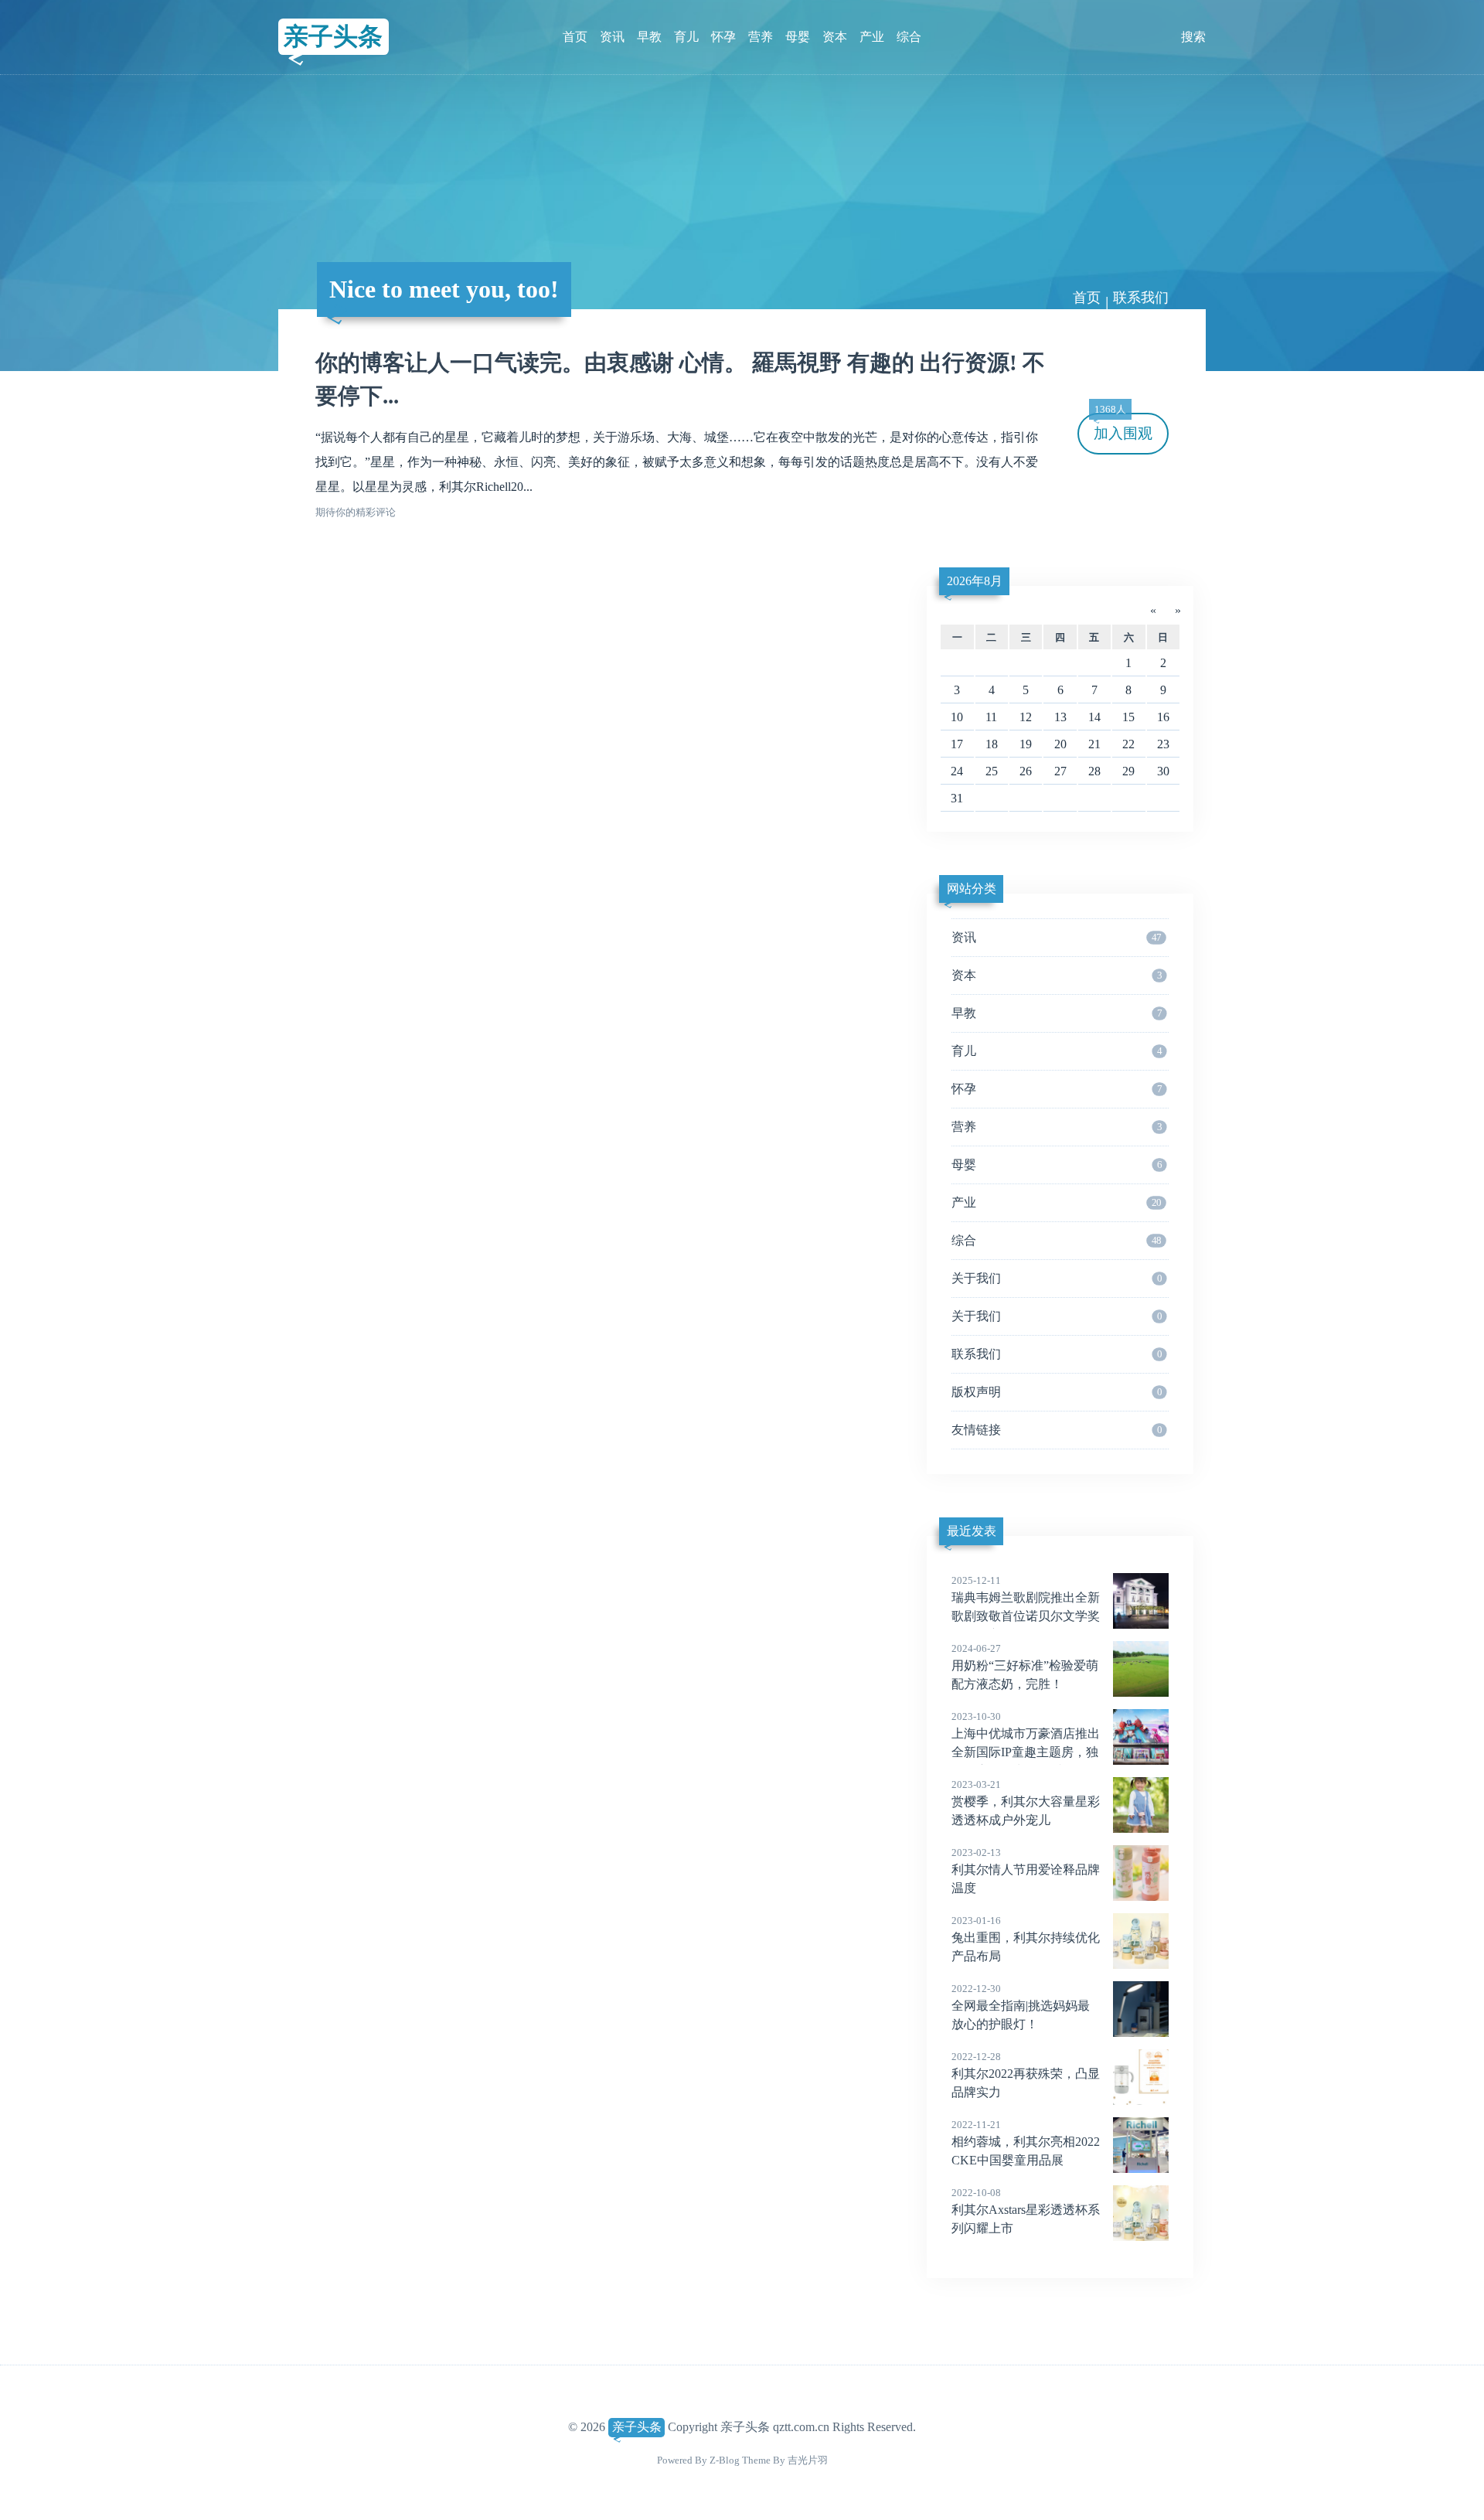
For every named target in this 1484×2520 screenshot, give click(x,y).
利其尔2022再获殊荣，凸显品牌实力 (1026, 2075)
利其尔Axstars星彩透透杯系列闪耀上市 (1026, 2211)
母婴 (798, 37)
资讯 (612, 37)
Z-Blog (725, 2460)
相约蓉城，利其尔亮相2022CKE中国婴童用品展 (1026, 2143)
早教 (649, 37)
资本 (835, 37)
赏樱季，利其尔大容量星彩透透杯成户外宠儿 (1026, 1803)
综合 (909, 37)
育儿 (686, 37)
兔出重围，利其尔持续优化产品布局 (1026, 1939)
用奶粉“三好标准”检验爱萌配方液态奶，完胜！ (1025, 1667)
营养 (761, 37)
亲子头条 (333, 36)
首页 (575, 37)
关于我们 (1057, 1278)
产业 (872, 37)
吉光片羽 (808, 2460)
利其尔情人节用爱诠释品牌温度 (1026, 1871)
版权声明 (1057, 1392)
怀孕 (723, 37)
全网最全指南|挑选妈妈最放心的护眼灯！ (1021, 2007)
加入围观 (1123, 427)
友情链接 (1057, 1430)
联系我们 (1057, 1354)
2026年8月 (975, 581)
